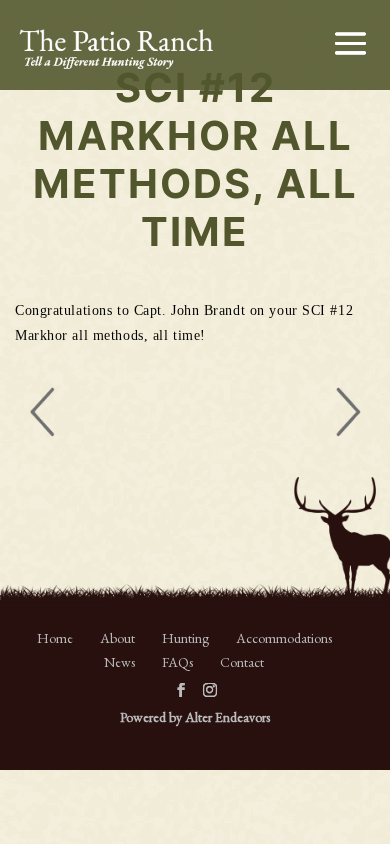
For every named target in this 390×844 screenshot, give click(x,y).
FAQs (177, 662)
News (119, 662)
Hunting (185, 638)
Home (55, 638)
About (117, 638)
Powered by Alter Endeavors (195, 717)
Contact (242, 662)
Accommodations (284, 638)
